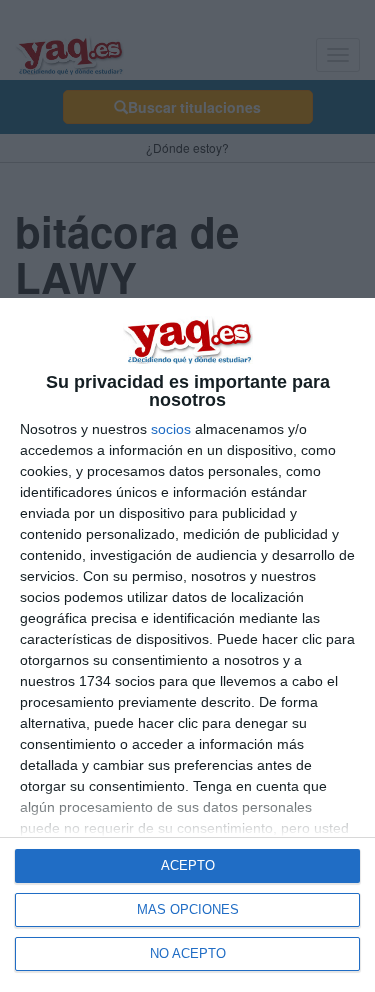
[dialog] (187, 645)
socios (171, 429)
